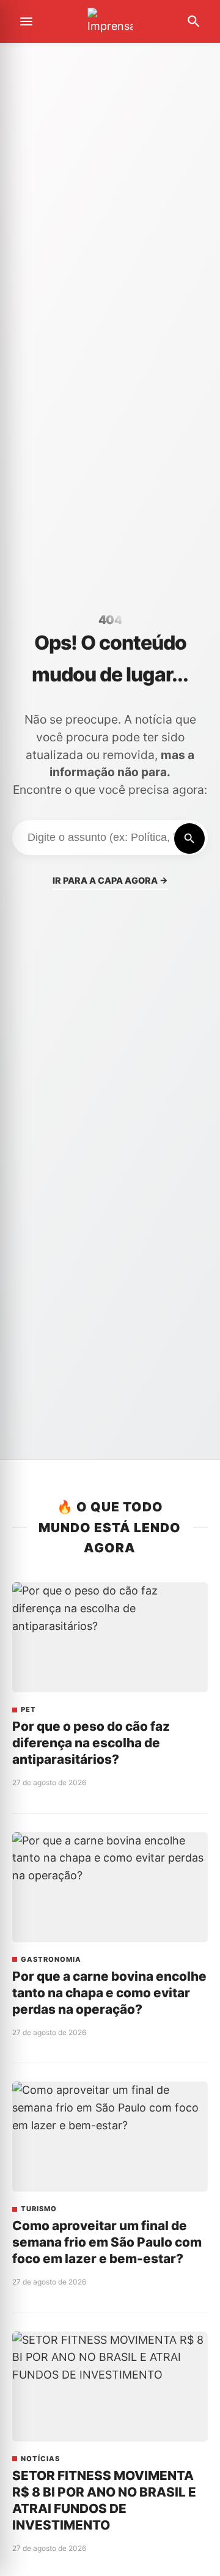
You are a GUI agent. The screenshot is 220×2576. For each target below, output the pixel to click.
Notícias (40, 2459)
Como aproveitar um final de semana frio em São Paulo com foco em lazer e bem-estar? (107, 2242)
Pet (28, 1710)
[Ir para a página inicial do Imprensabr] (110, 22)
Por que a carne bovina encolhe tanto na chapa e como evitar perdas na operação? (109, 1993)
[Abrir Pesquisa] (194, 21)
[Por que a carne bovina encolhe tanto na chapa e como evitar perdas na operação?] (110, 1887)
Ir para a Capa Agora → (110, 880)
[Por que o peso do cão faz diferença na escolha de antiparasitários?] (110, 1637)
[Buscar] (189, 838)
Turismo (39, 2209)
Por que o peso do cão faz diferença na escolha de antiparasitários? (91, 1743)
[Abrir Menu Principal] (26, 21)
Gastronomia (51, 1960)
